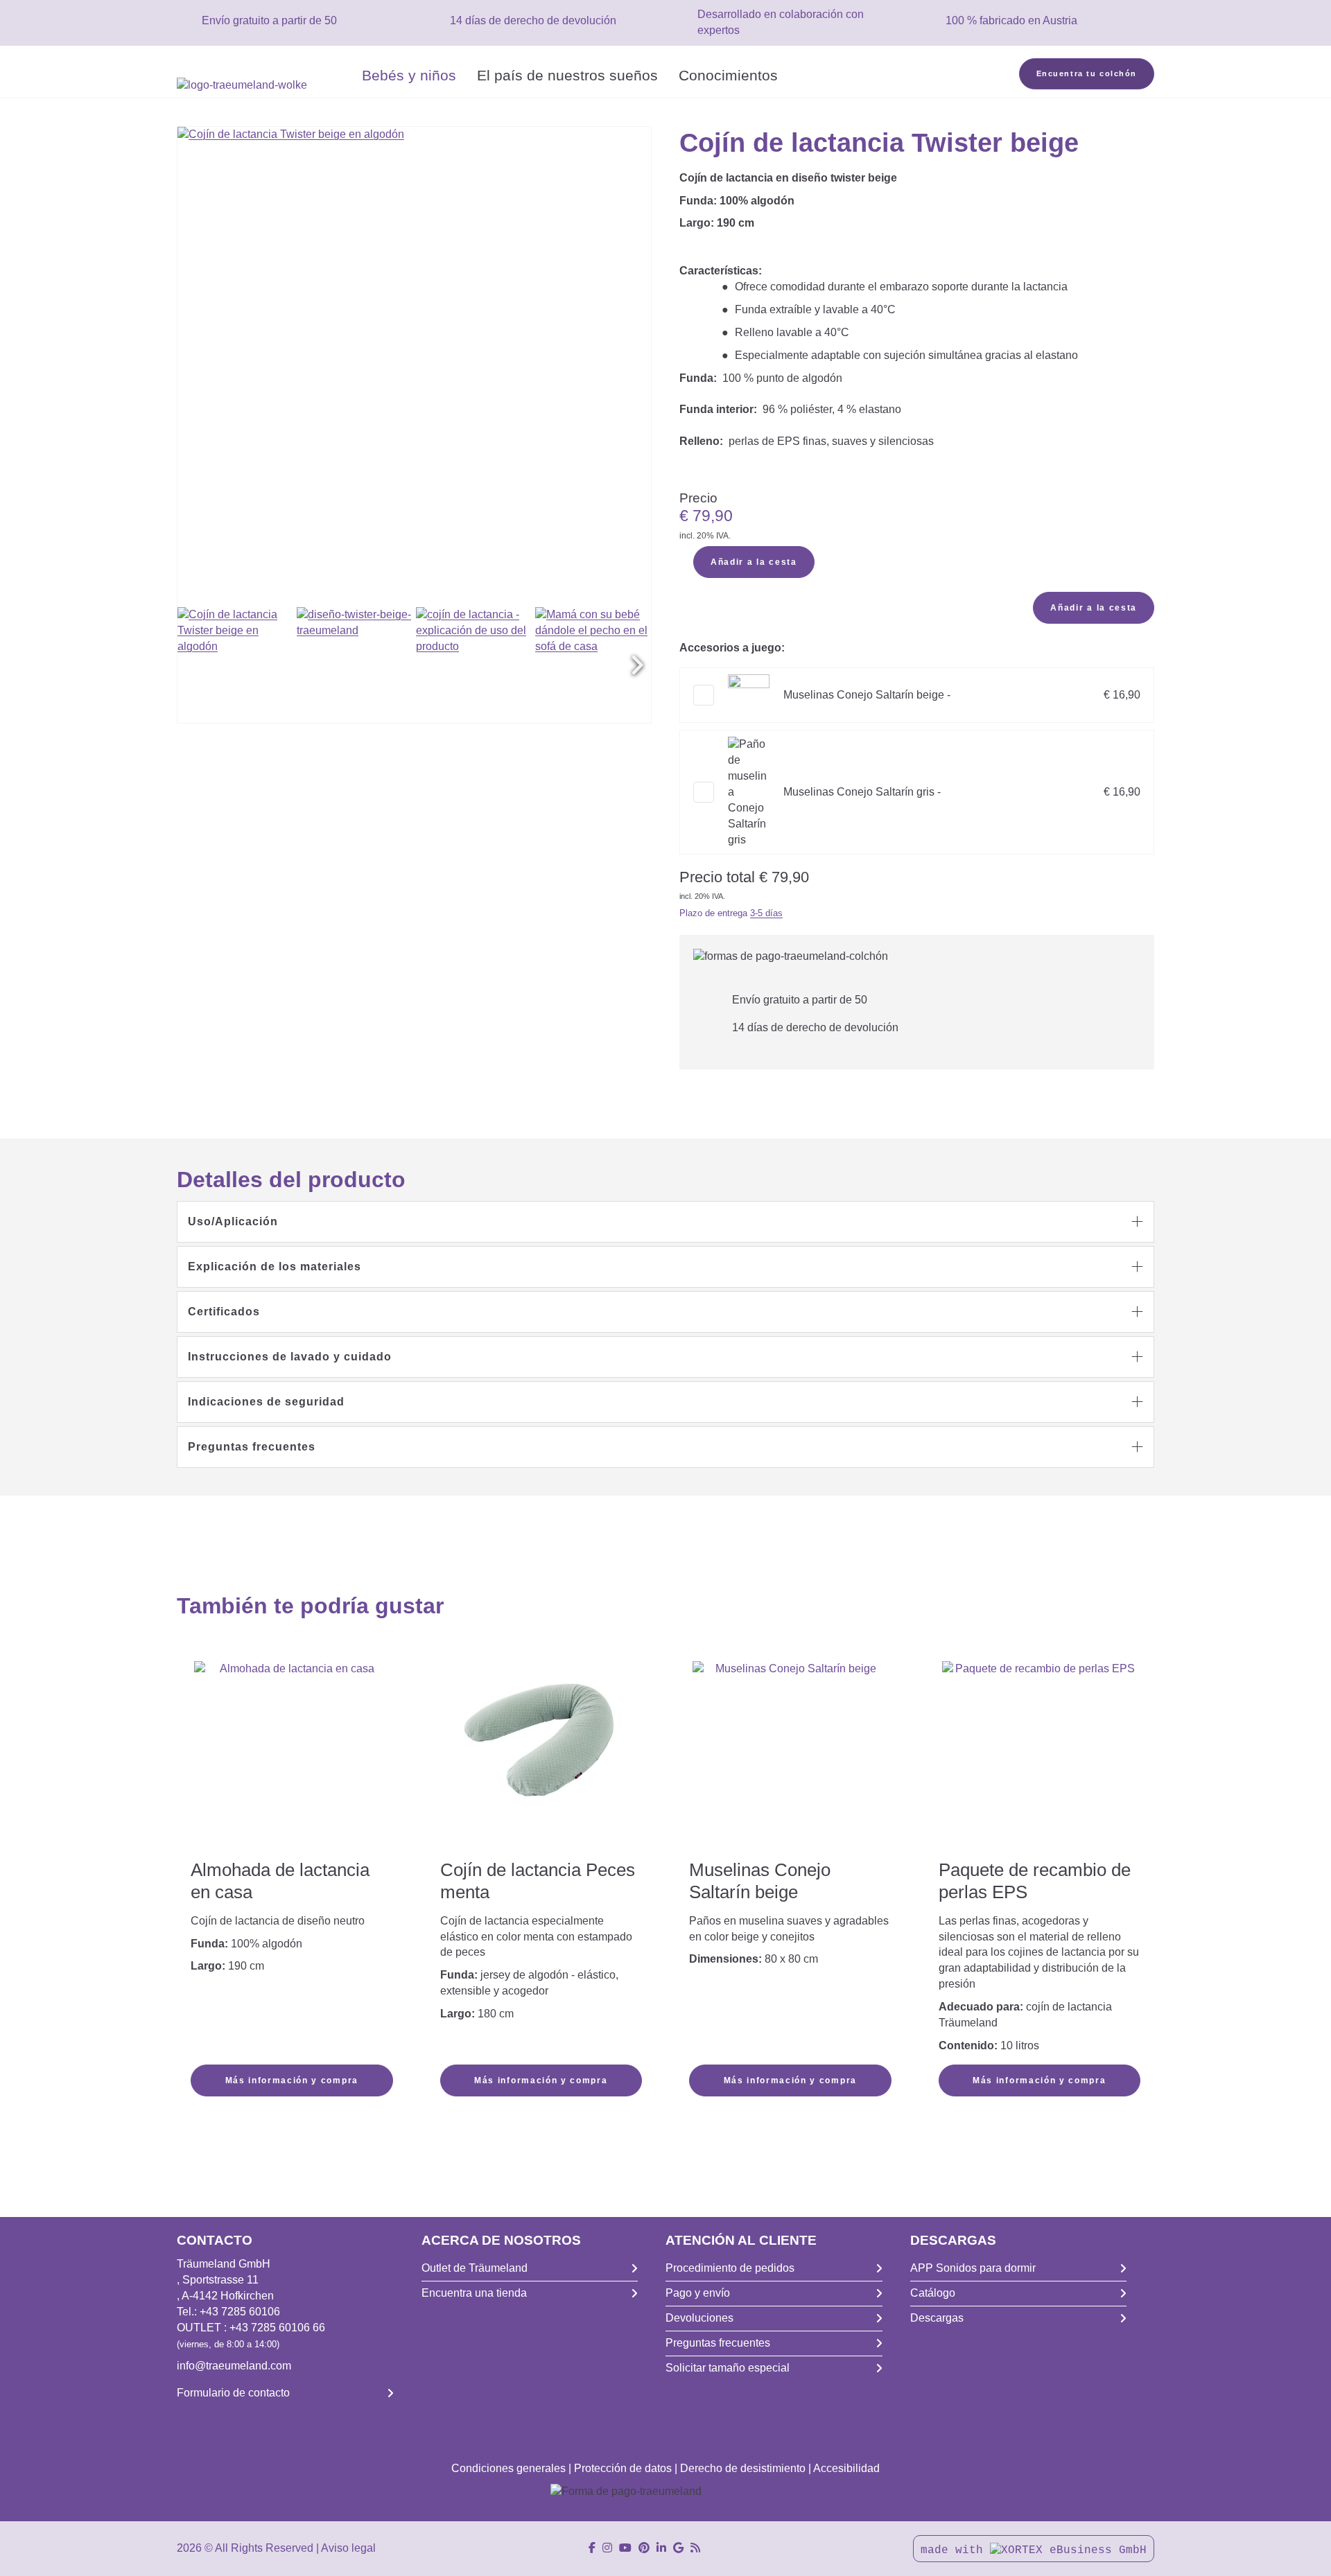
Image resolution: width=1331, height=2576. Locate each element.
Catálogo (933, 2293)
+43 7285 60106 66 (277, 2328)
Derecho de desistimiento (743, 2468)
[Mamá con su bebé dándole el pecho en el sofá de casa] (593, 665)
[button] (637, 665)
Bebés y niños (409, 75)
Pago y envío (698, 2293)
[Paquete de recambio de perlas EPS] (1040, 1740)
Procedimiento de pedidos (730, 2268)
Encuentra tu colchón (1087, 73)
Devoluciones (699, 2318)
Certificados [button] (224, 1312)
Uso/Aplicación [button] (233, 1221)
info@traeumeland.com (234, 2366)
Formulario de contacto (233, 2393)
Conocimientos (728, 75)
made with (955, 2550)
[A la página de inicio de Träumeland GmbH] (264, 86)
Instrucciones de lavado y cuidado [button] (290, 1357)
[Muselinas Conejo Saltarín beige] (790, 1759)
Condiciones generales (508, 2468)
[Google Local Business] (678, 2548)
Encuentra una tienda (474, 2293)
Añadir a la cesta (754, 562)
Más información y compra (292, 2080)
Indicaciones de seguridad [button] (266, 1402)
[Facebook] (592, 2548)
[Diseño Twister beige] (355, 665)
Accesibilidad (846, 2468)
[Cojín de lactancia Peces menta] (541, 1739)
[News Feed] (695, 2548)
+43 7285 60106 (240, 2312)
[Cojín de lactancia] (474, 665)
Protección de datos (623, 2468)
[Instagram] (607, 2548)
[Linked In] (661, 2548)
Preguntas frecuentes (718, 2343)
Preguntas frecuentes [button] (252, 1447)
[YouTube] (625, 2548)
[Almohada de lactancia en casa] (292, 1759)
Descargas (937, 2318)
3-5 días (766, 913)
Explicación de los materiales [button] (275, 1267)
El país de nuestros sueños (567, 75)
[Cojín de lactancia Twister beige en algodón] (235, 665)
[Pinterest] (644, 2548)
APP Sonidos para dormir (973, 2268)
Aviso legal (348, 2548)
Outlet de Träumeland (475, 2268)
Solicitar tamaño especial (728, 2368)
